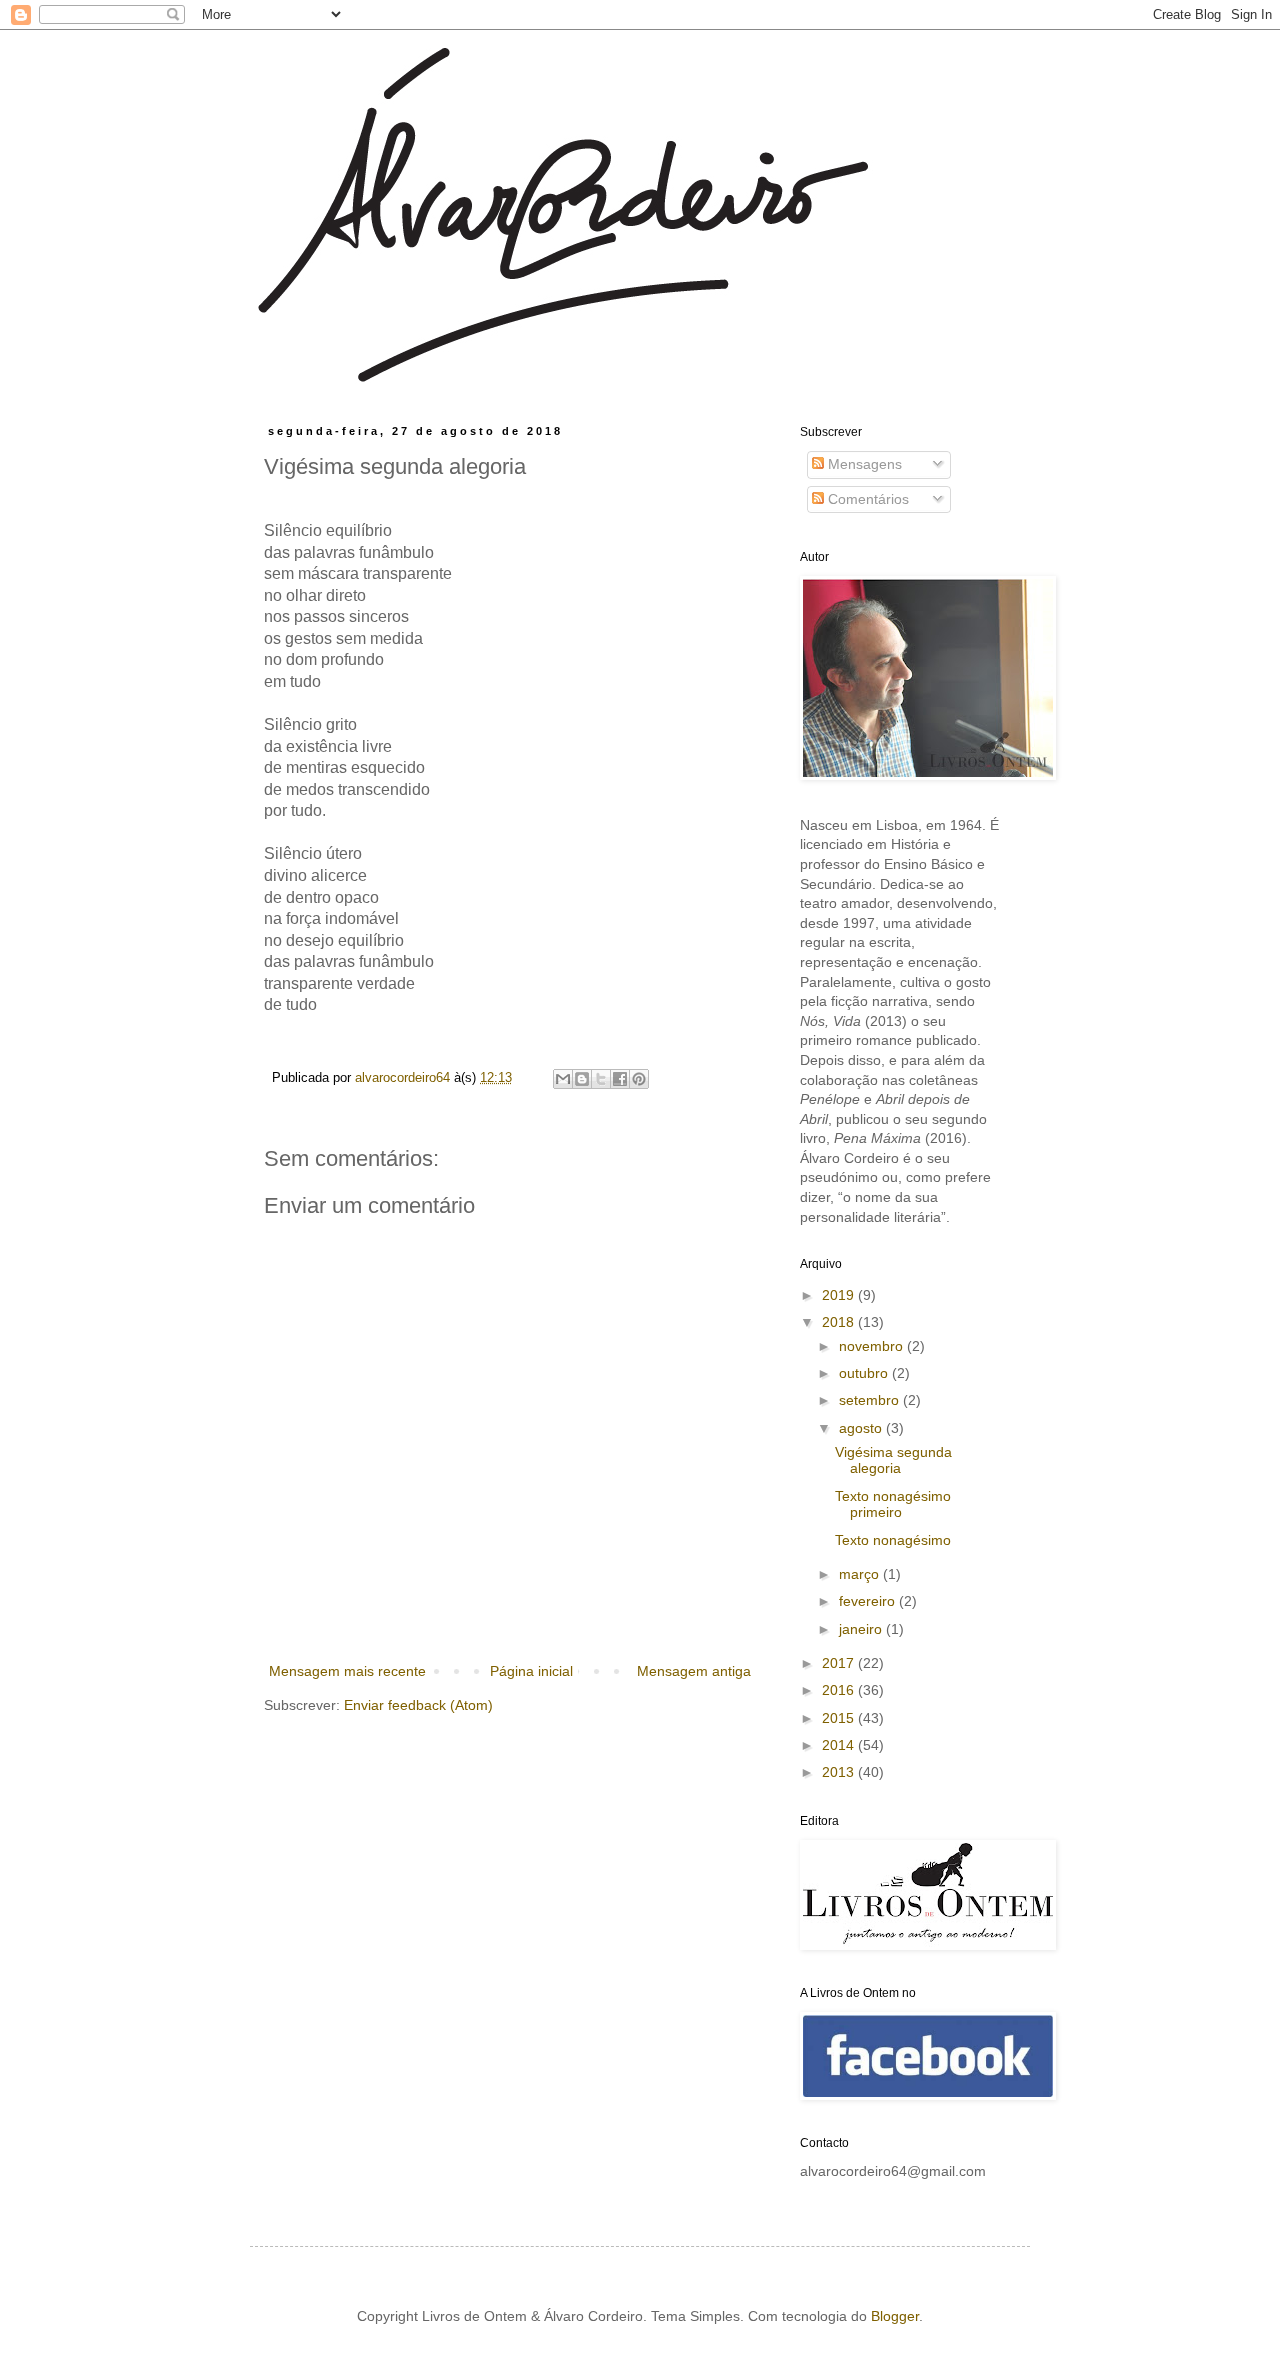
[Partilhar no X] (601, 1079)
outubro (865, 1373)
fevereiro (869, 1601)
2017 (840, 1663)
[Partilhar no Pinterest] (639, 1079)
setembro (871, 1400)
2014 (840, 1745)
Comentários (866, 499)
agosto (862, 1428)
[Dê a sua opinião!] (582, 1079)
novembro (873, 1346)
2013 (840, 1772)
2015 (840, 1718)
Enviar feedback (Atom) (418, 1705)
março (861, 1574)
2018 (840, 1322)
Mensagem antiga (694, 1671)
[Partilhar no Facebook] (620, 1079)
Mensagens (863, 464)
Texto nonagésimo (893, 1540)
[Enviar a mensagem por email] (563, 1079)
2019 (840, 1295)
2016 (840, 1690)
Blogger (895, 2316)
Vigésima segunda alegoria (893, 1460)
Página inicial (531, 1671)
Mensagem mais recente (347, 1671)
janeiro (862, 1629)
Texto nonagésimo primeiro (893, 1504)
